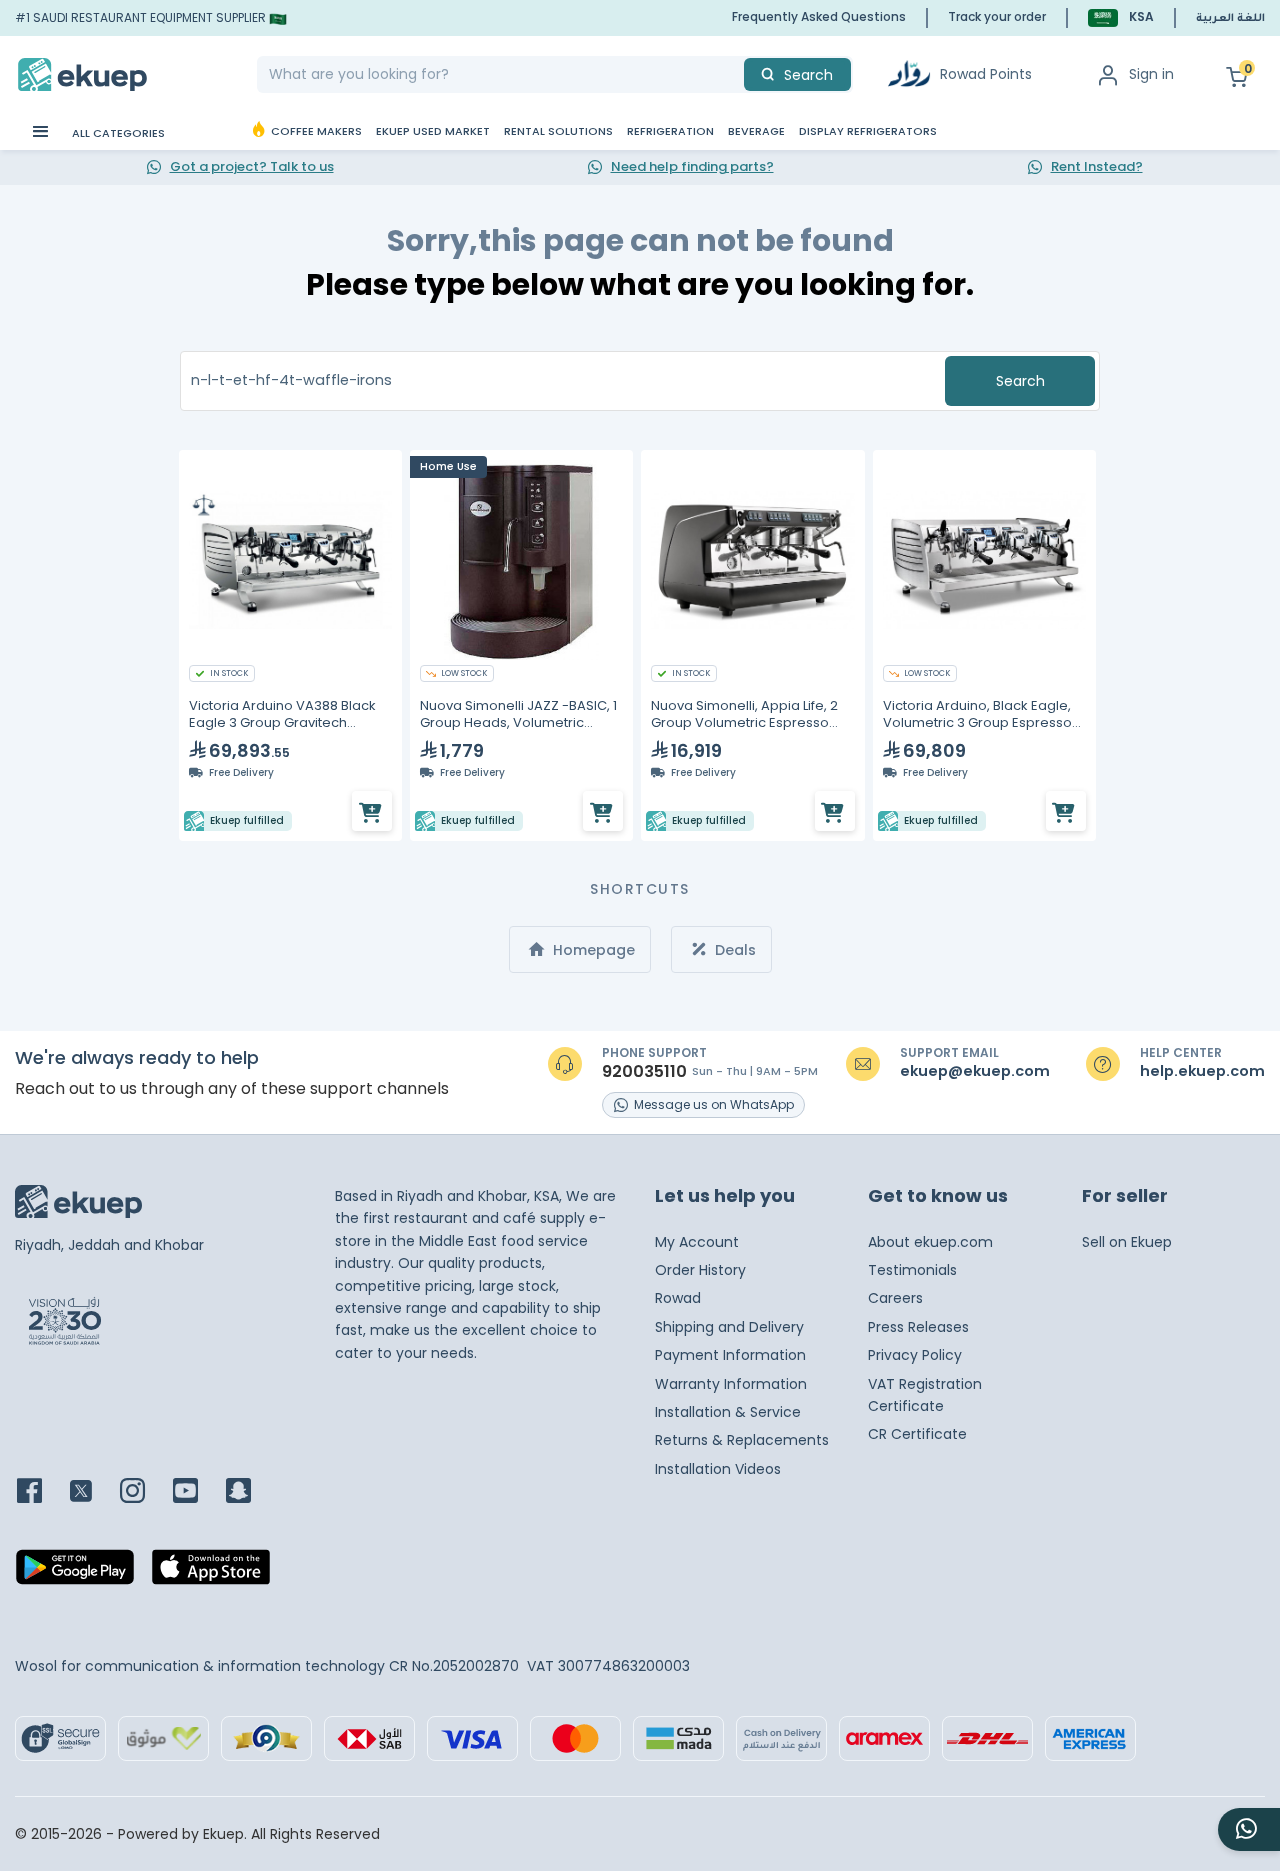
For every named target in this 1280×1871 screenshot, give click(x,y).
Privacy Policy (915, 1355)
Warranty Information (731, 1384)
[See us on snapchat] (250, 1492)
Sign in (1151, 74)
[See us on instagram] (144, 1492)
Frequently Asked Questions (819, 16)
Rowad (678, 1298)
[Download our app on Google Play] (75, 1573)
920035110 (644, 1072)
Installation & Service (728, 1412)
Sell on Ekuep (1127, 1242)
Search (1020, 381)
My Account (697, 1242)
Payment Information (730, 1355)
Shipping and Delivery (729, 1327)
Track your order (997, 16)
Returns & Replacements (742, 1440)
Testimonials (912, 1270)
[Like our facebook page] (41, 1492)
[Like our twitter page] (93, 1492)
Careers (895, 1298)
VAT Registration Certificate (925, 1395)
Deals (733, 950)
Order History (700, 1270)
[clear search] (736, 74)
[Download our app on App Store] (211, 1573)
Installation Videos (718, 1469)
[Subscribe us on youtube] (197, 1492)
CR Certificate (917, 1434)
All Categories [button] (117, 133)
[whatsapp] (1249, 1829)
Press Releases (918, 1327)
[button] (1121, 17)
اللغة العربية (1230, 19)
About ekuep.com (930, 1242)
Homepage (592, 950)
